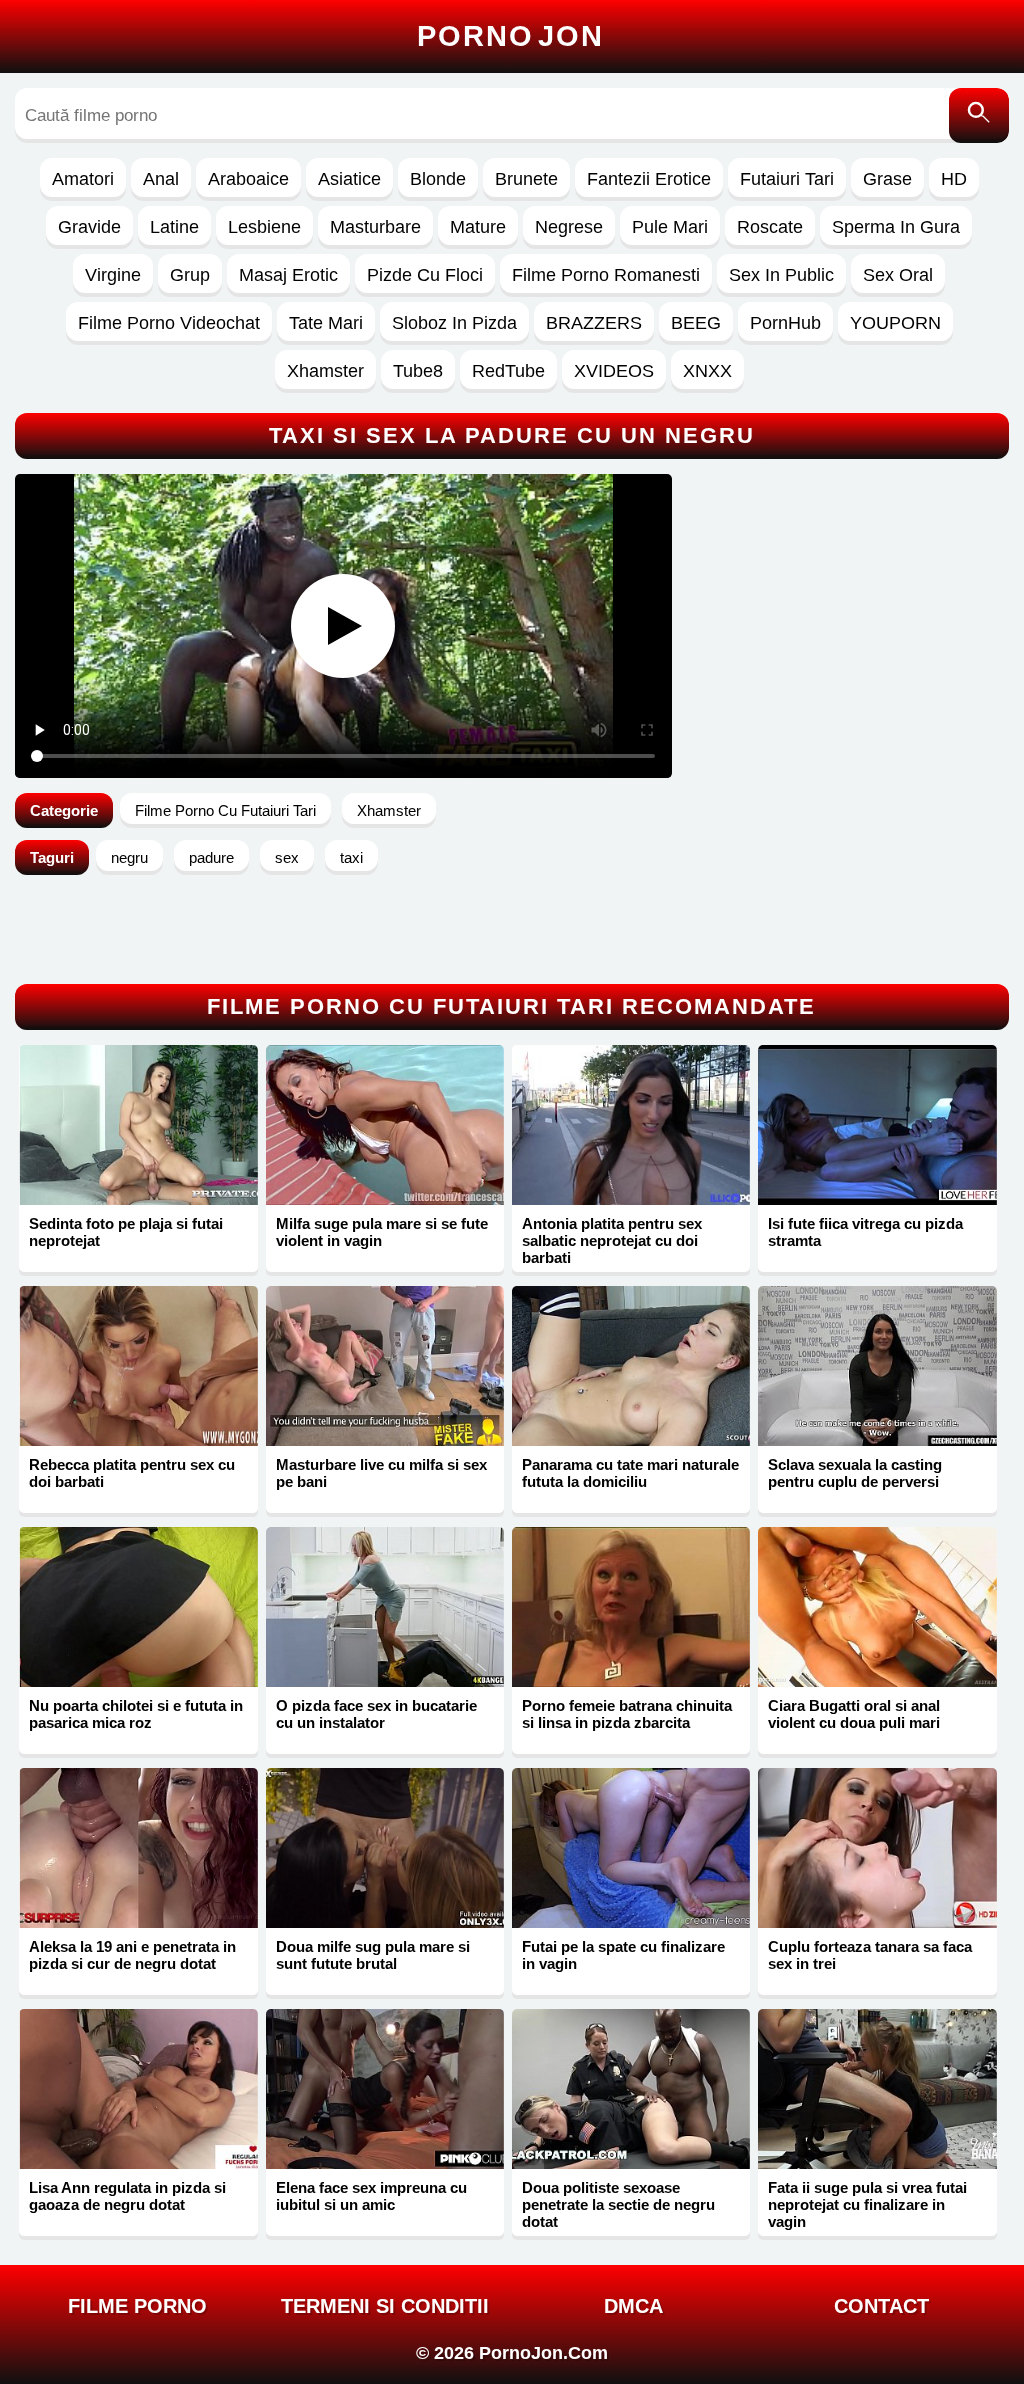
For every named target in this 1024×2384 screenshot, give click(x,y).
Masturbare (375, 227)
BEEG (696, 323)
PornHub (785, 323)
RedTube (508, 371)
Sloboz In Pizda (454, 323)
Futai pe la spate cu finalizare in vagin (623, 1955)
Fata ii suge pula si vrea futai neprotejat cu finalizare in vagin (867, 2204)
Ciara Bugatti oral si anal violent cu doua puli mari (854, 1714)
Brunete (526, 179)
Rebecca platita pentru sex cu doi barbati (132, 1473)
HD (954, 179)
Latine (174, 227)
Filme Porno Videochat (169, 323)
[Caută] (979, 115)
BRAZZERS (594, 323)
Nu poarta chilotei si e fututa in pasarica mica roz (136, 1714)
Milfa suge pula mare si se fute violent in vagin (382, 1232)
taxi (351, 857)
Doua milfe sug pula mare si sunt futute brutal (373, 1955)
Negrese (569, 227)
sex (287, 857)
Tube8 (418, 371)
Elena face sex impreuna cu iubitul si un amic (371, 2196)
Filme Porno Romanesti (606, 275)
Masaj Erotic (288, 275)
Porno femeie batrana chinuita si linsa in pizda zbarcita (627, 1714)
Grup (190, 275)
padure (211, 857)
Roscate (770, 227)
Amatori (83, 179)
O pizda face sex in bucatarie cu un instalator (376, 1714)
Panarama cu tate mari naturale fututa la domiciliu (630, 1473)
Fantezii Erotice (649, 179)
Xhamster (325, 371)
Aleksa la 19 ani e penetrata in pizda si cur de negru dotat (132, 1955)
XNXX (707, 371)
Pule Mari (670, 227)
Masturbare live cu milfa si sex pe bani (381, 1473)
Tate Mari (326, 323)
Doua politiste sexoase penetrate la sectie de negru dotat (618, 2204)
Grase (887, 179)
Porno (510, 36)
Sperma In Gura (896, 227)
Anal (161, 179)
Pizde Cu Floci (425, 275)
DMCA (633, 2306)
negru (129, 857)
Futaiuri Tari (787, 179)
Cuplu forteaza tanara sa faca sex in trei (870, 1955)
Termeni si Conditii (385, 2306)
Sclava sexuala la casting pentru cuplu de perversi (855, 1473)
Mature (478, 227)
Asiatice (349, 179)
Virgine (113, 275)
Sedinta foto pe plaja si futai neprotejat (126, 1232)
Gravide (89, 227)
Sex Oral (898, 275)
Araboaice (248, 179)
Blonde (438, 179)
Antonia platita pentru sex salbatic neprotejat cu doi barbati (612, 1240)
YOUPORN (895, 323)
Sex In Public (781, 275)
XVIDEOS (614, 371)
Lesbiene (264, 227)
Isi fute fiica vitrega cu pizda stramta (865, 1232)
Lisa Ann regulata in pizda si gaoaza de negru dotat (127, 2196)
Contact (881, 2306)
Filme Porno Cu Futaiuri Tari (225, 810)
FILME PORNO (137, 2306)
